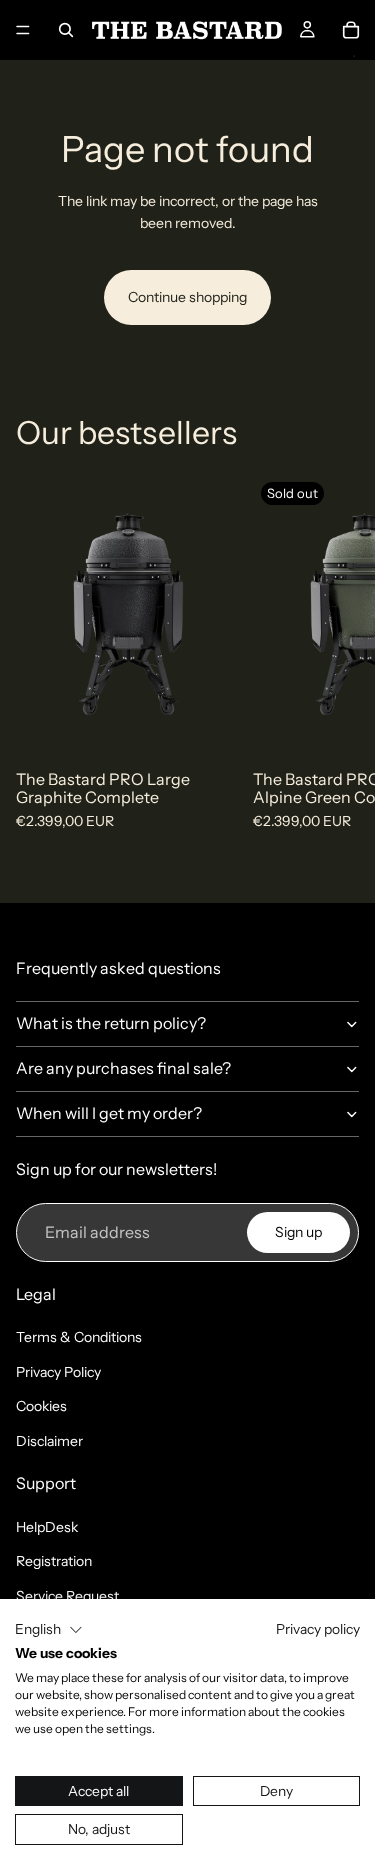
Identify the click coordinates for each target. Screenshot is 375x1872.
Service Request (67, 1596)
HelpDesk (47, 1527)
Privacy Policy (58, 1372)
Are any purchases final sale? (123, 1068)
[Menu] (23, 30)
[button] (49, 1630)
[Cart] (351, 30)
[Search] (66, 30)
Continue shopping (187, 297)
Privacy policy (318, 1629)
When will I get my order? (109, 1113)
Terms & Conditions (79, 1337)
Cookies (41, 1406)
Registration (54, 1561)
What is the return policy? (111, 1023)
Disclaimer (49, 1441)
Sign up (298, 1232)
